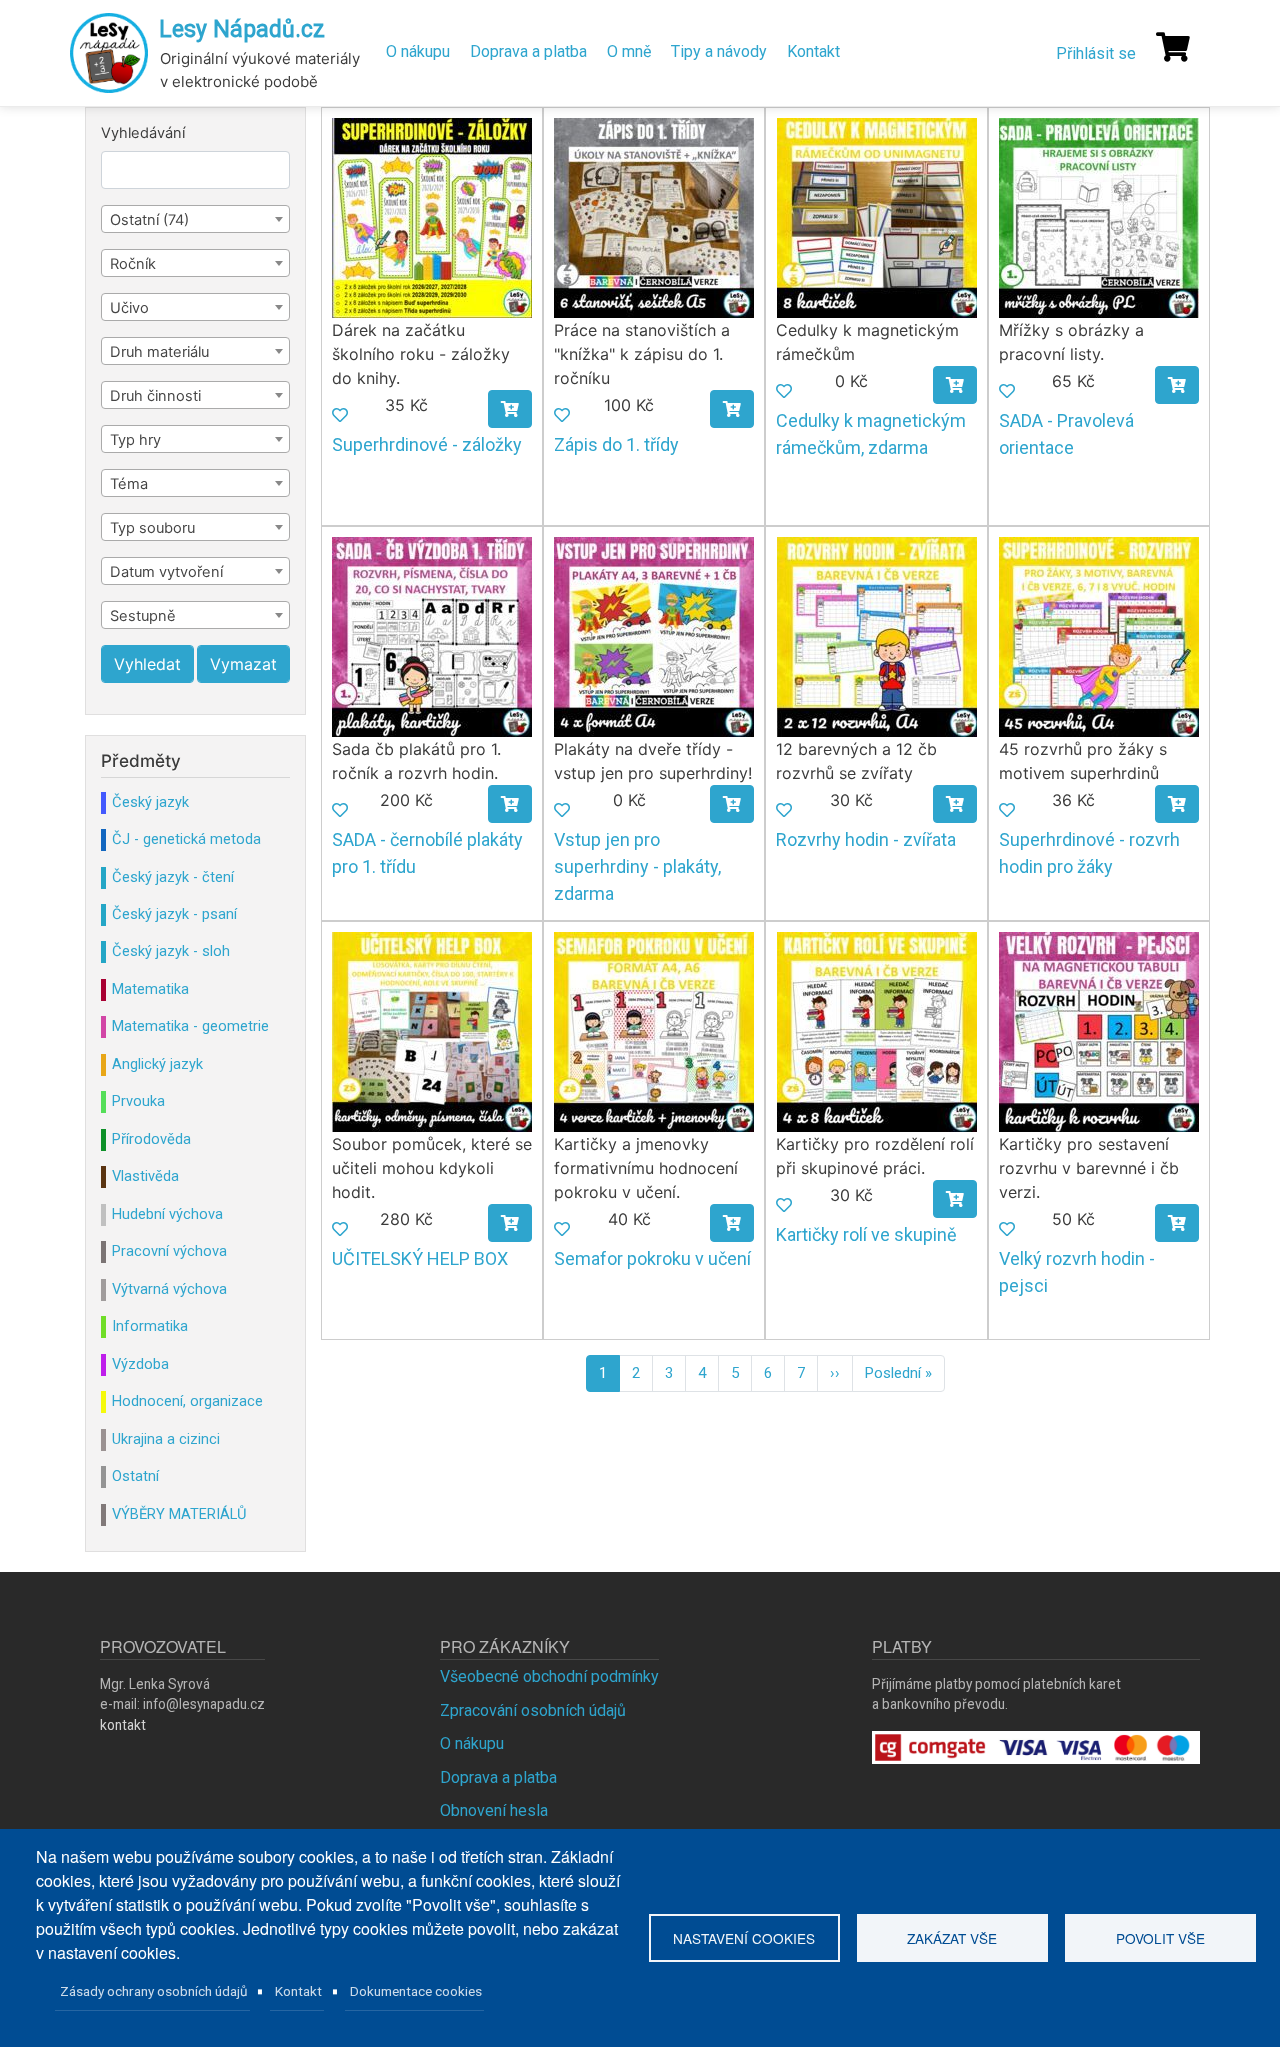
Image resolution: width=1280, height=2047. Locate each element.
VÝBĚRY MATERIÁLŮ (179, 1514)
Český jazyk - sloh (171, 951)
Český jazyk (150, 802)
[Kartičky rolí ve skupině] (877, 1030)
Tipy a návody (719, 51)
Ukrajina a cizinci (166, 1439)
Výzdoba (140, 1364)
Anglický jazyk (157, 1064)
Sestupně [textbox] (143, 616)
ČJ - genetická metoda (186, 839)
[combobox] (195, 219)
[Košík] (1173, 47)
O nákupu (418, 51)
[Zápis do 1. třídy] (654, 216)
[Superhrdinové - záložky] (432, 216)
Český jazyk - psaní (174, 914)
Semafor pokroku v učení (652, 1258)
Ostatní (135, 1476)
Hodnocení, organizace (187, 1401)
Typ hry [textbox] (135, 440)
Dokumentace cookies (416, 1991)
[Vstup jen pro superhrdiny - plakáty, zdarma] (654, 635)
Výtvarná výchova (169, 1289)
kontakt (123, 1725)
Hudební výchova (167, 1214)
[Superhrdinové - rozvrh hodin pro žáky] (1099, 635)
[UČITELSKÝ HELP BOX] (432, 1030)
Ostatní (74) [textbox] (149, 220)
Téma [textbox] (129, 484)
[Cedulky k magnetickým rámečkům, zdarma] (877, 216)
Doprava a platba (528, 51)
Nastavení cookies (744, 1938)
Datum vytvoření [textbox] (166, 572)
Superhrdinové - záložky (427, 444)
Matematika (150, 989)
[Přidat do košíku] (510, 409)
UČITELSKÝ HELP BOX (420, 1258)
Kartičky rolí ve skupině (866, 1234)
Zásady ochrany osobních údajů (154, 1991)
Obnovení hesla (494, 1810)
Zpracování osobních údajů (533, 1710)
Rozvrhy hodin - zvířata (866, 839)
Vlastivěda (145, 1176)
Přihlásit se (1096, 53)
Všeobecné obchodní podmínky (549, 1676)
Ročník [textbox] (133, 264)
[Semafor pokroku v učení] (654, 1030)
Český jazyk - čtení (173, 877)
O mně (629, 51)
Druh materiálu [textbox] (159, 352)
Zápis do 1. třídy (616, 444)
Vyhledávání (143, 133)
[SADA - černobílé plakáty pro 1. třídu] (432, 635)
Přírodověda (151, 1139)
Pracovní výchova (169, 1251)
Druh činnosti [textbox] (155, 396)
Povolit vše (1160, 1938)
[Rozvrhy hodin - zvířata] (877, 635)
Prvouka (138, 1101)
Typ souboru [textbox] (152, 528)
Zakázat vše (952, 1938)
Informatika (150, 1326)
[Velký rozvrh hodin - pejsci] (1099, 1030)
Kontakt (813, 51)
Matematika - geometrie (190, 1026)
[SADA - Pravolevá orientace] (1099, 216)
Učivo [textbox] (129, 308)
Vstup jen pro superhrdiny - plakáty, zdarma (637, 866)
